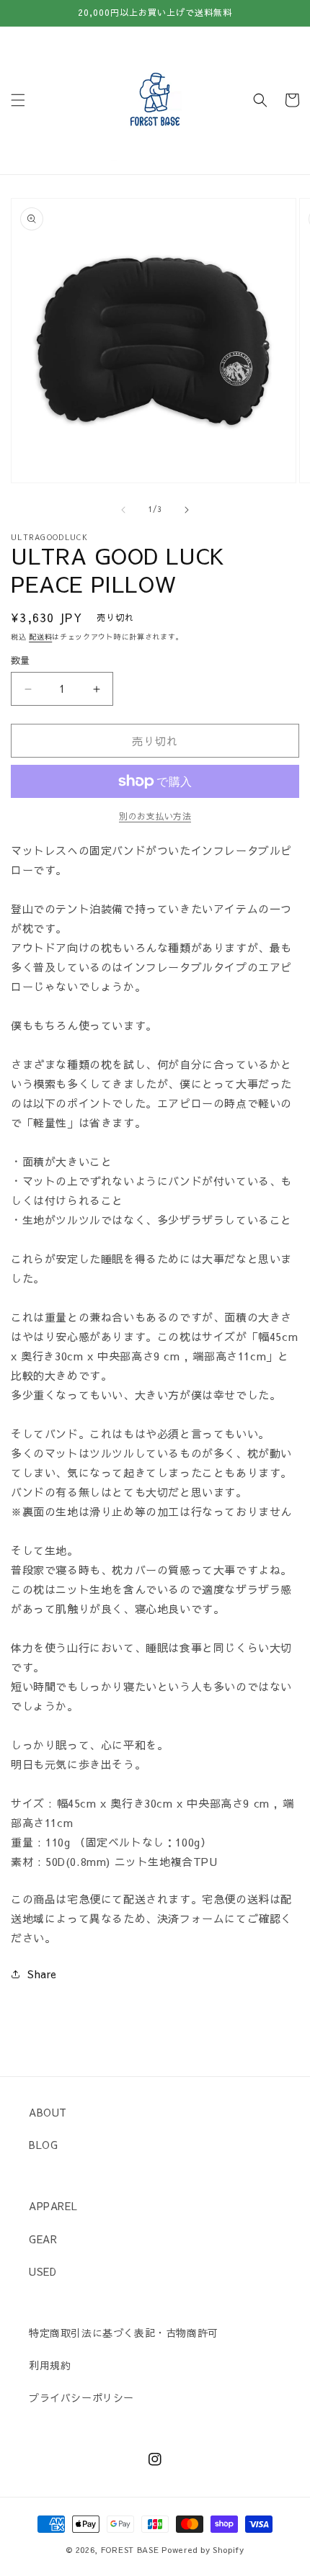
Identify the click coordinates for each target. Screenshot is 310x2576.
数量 (21, 660)
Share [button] (42, 1974)
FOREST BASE (130, 2550)
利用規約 (50, 2365)
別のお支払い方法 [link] (155, 816)
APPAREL (53, 2206)
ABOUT (48, 2112)
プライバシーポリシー (81, 2397)
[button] (18, 100)
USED (43, 2271)
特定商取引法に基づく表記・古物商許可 (124, 2333)
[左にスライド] (123, 510)
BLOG (43, 2145)
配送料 (40, 637)
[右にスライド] (187, 510)
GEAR (43, 2239)
